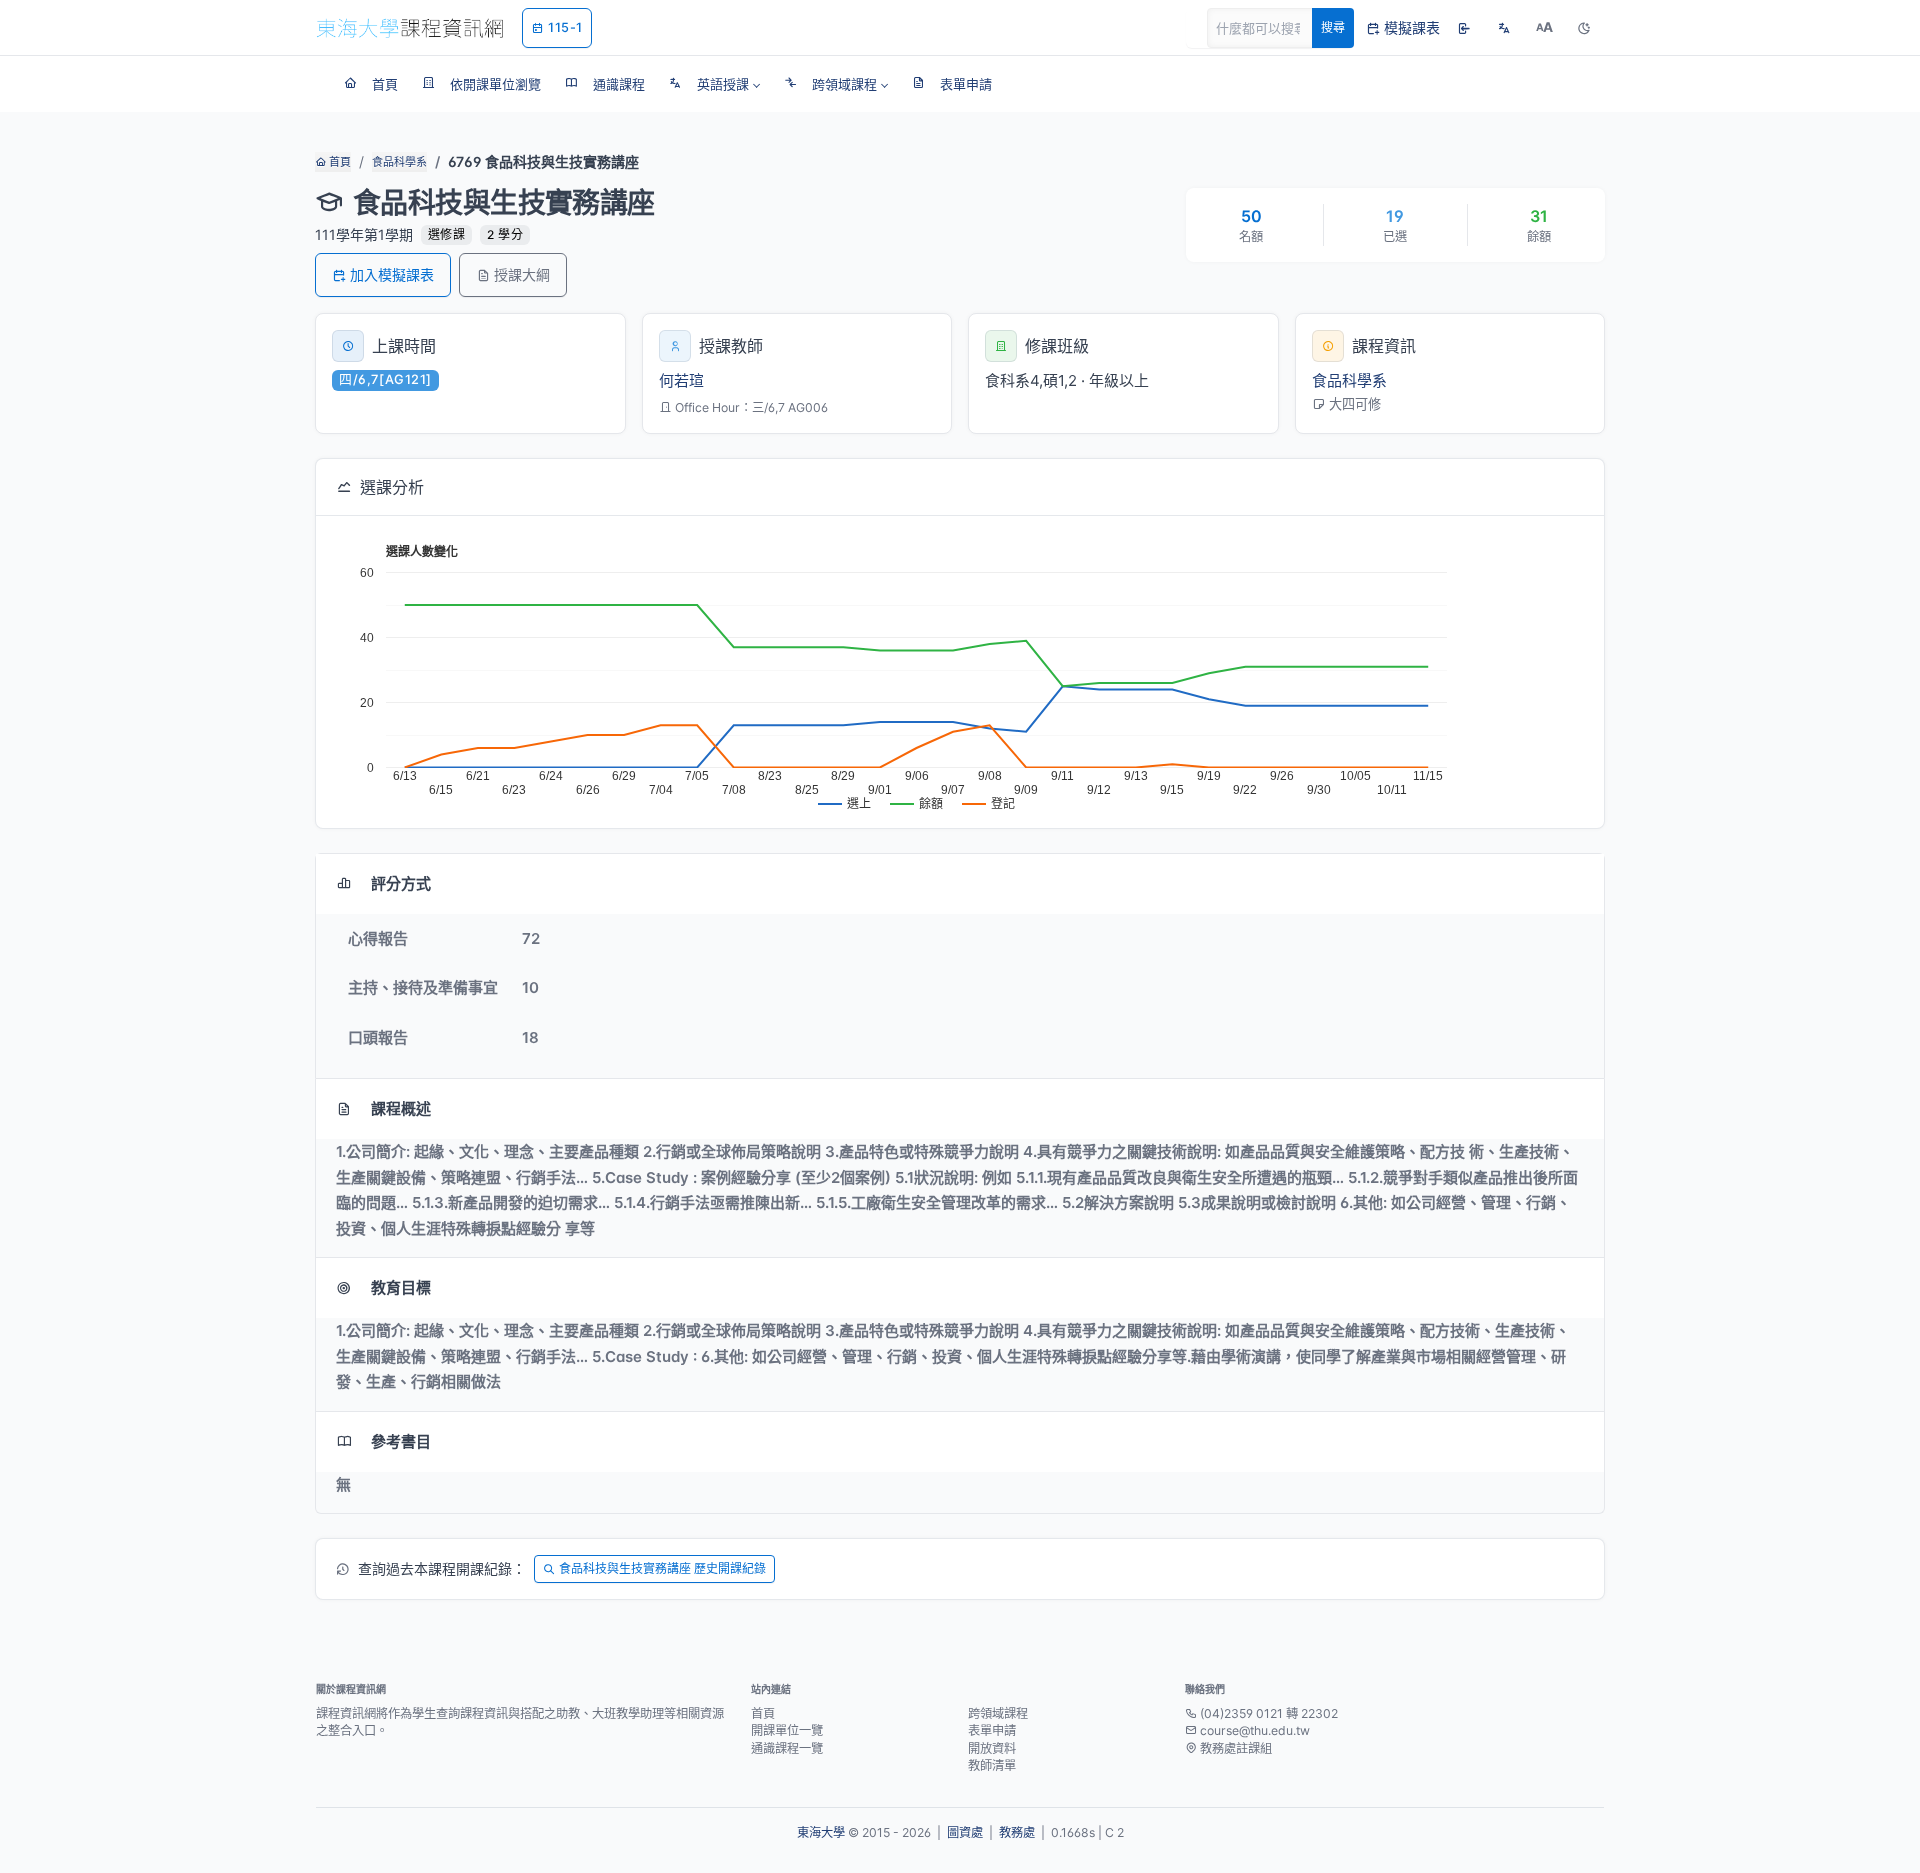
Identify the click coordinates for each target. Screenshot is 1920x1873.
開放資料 (992, 1748)
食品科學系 (399, 162)
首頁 (338, 162)
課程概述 (401, 1108)
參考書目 (401, 1441)
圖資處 (965, 1832)
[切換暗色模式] (1584, 28)
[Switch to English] (1504, 28)
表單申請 (992, 1730)
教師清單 (992, 1765)
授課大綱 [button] (522, 274)
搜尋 (1333, 27)
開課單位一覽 (787, 1730)
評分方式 (401, 883)
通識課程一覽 (787, 1748)
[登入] (1464, 28)
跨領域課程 (998, 1713)
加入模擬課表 (392, 274)
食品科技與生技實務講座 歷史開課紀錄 (662, 1568)
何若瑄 (681, 380)
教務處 (1017, 1832)
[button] (714, 84)
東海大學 (821, 1832)
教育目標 (401, 1287)
